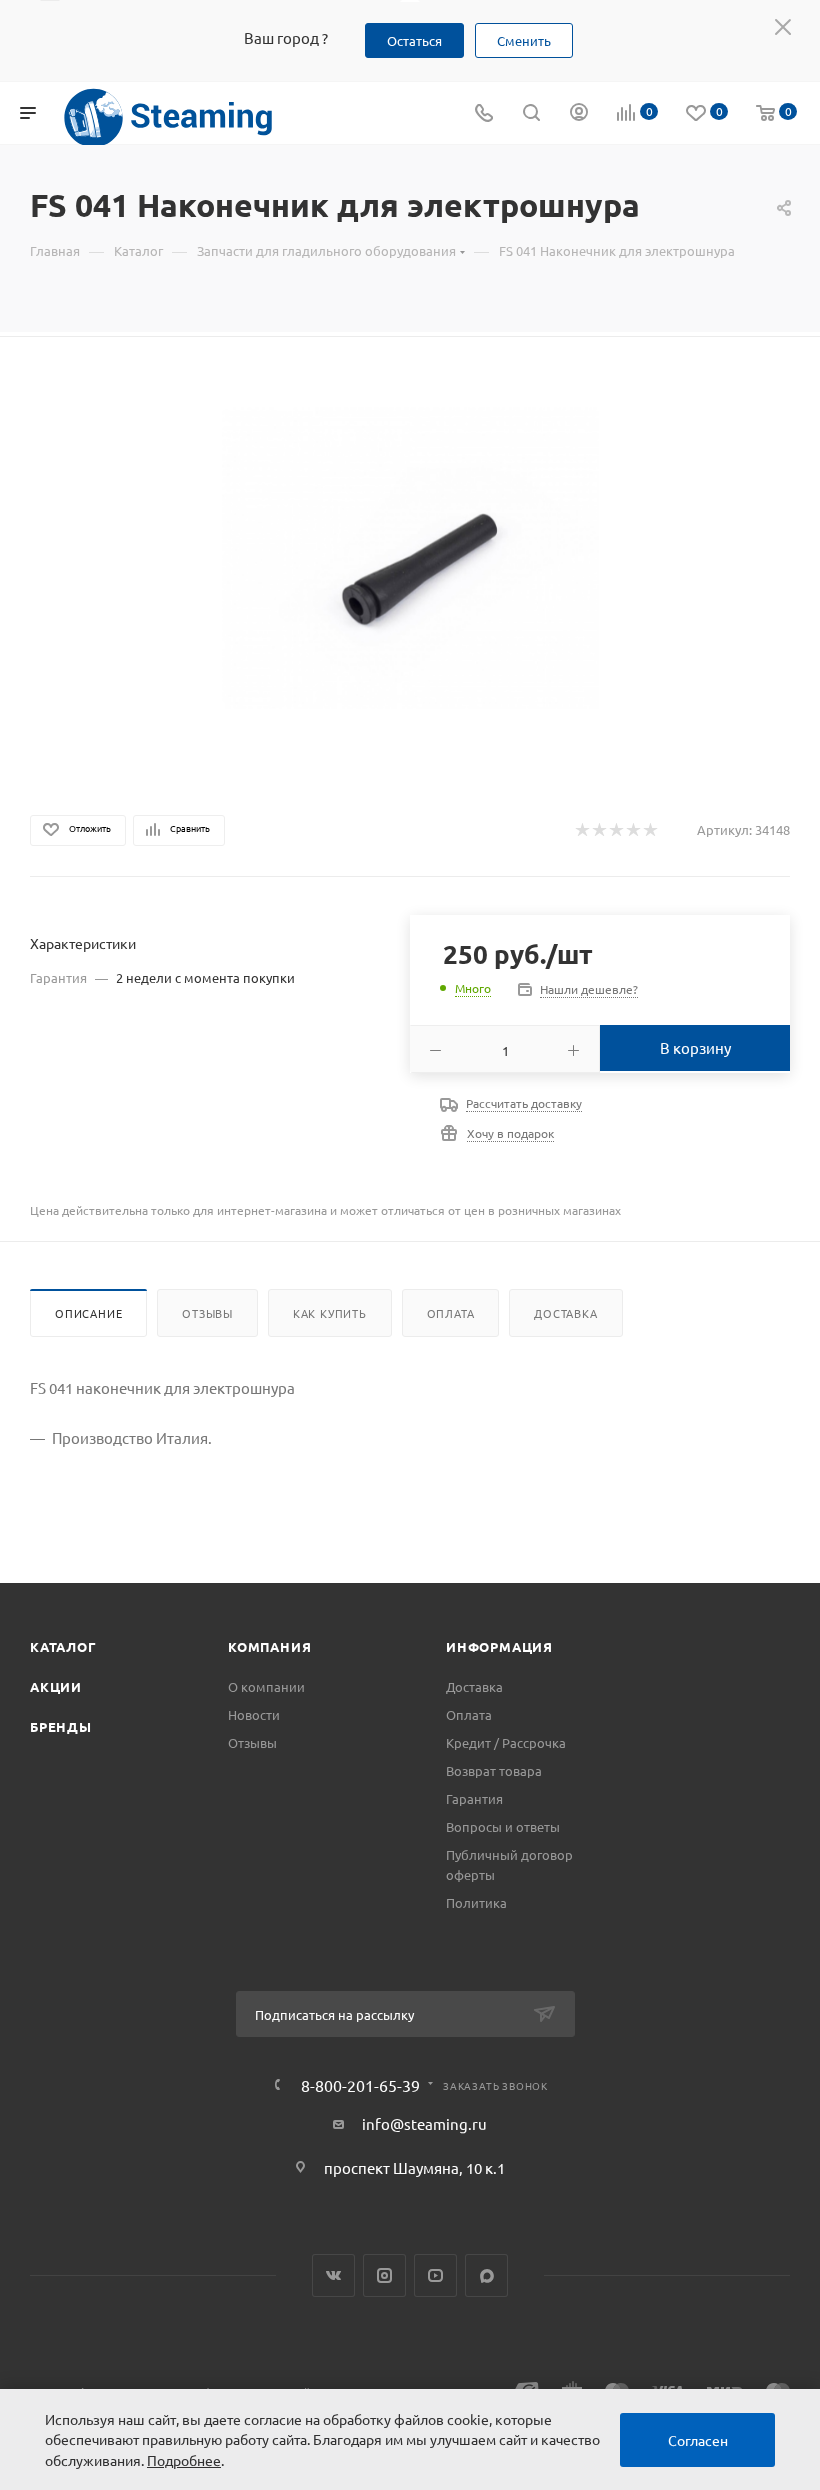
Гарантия (474, 1798)
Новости (254, 1714)
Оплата (451, 1313)
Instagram (384, 2275)
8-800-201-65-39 (360, 2085)
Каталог (63, 1646)
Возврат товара (494, 1770)
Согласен (698, 2440)
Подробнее (184, 2460)
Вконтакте (333, 2275)
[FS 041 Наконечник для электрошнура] (410, 558)
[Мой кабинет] (579, 113)
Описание (88, 1313)
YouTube (435, 2275)
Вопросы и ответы (503, 1826)
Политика (476, 1902)
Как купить (330, 1313)
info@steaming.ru (424, 2123)
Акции (56, 1686)
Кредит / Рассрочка (506, 1742)
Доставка (565, 1313)
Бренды (61, 1726)
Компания (269, 1646)
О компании (266, 1686)
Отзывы (207, 1313)
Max (486, 2275)
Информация (499, 1646)
